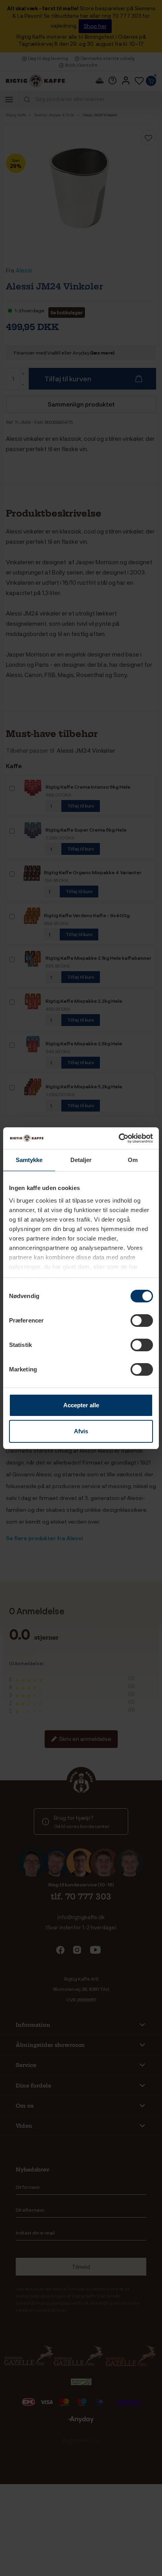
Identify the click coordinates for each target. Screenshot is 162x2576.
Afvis (81, 1431)
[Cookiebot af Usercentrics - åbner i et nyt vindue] (119, 1138)
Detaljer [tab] (81, 1160)
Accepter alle (81, 1405)
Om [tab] (133, 1160)
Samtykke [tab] (29, 1160)
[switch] (142, 1321)
